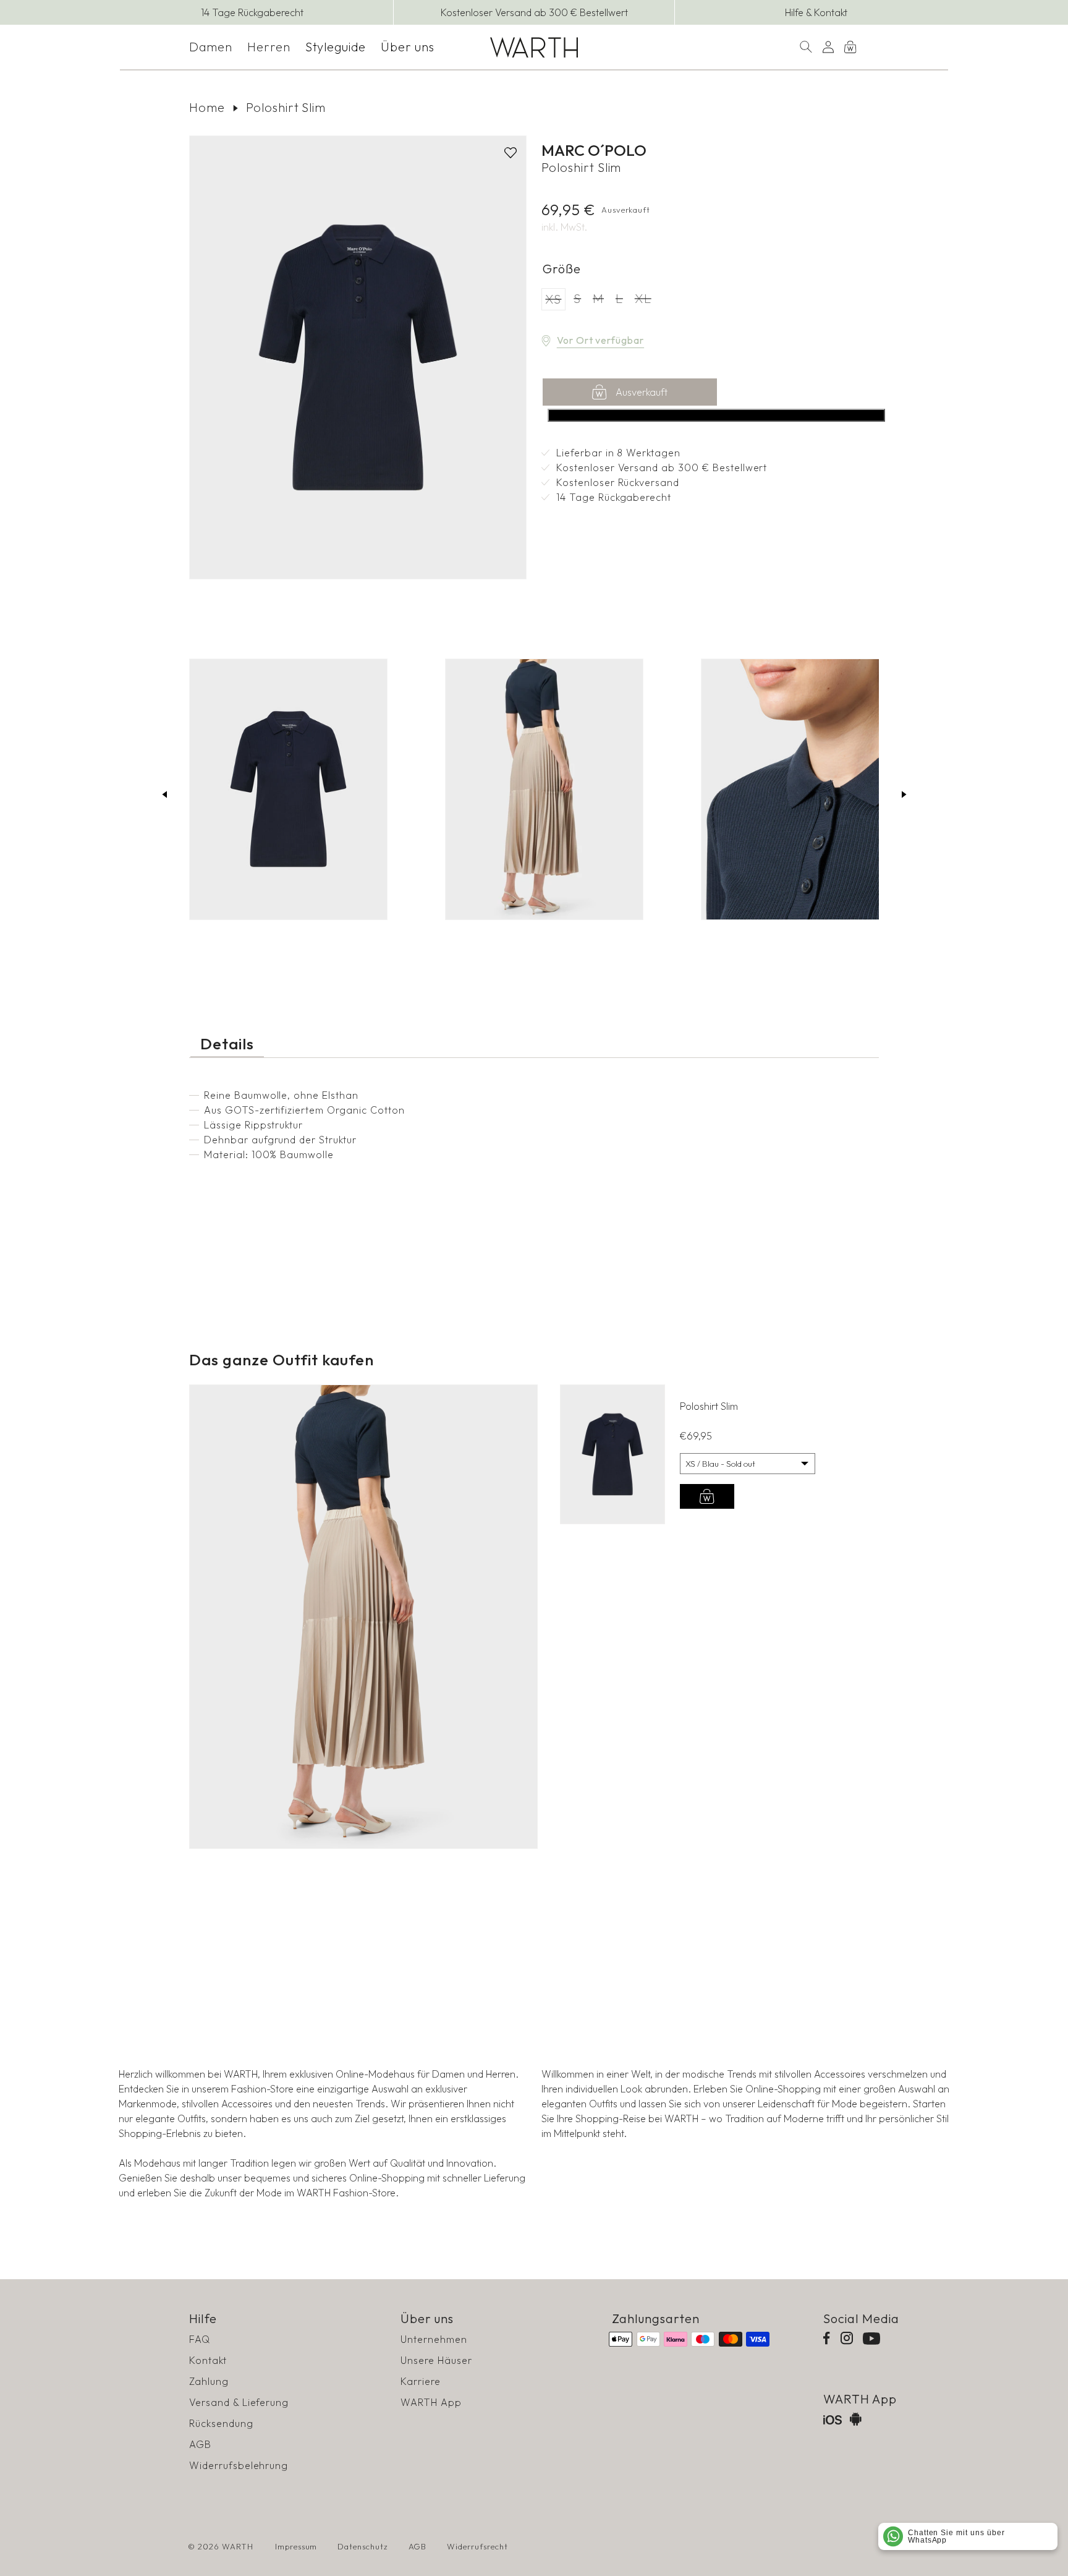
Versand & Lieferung (239, 2402)
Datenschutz (363, 2546)
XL (645, 300)
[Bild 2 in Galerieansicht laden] (544, 789)
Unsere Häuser (436, 2360)
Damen (211, 47)
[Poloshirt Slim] (612, 1454)
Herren (269, 47)
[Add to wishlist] (511, 153)
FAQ (200, 2339)
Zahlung (209, 2381)
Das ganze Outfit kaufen (717, 415)
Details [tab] (227, 1044)
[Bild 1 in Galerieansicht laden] (288, 789)
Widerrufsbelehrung (239, 2465)
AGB (200, 2444)
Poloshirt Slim (286, 107)
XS (555, 301)
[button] (211, 47)
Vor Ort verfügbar (600, 340)
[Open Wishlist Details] (873, 47)
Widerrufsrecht (477, 2546)
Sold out (707, 1496)
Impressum (296, 2546)
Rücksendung (221, 2423)
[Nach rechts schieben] (904, 794)
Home (207, 107)
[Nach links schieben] (164, 794)
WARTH (238, 2546)
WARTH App (431, 2402)
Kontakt (208, 2360)
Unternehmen (434, 2339)
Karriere (421, 2381)
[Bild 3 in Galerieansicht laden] (800, 789)
